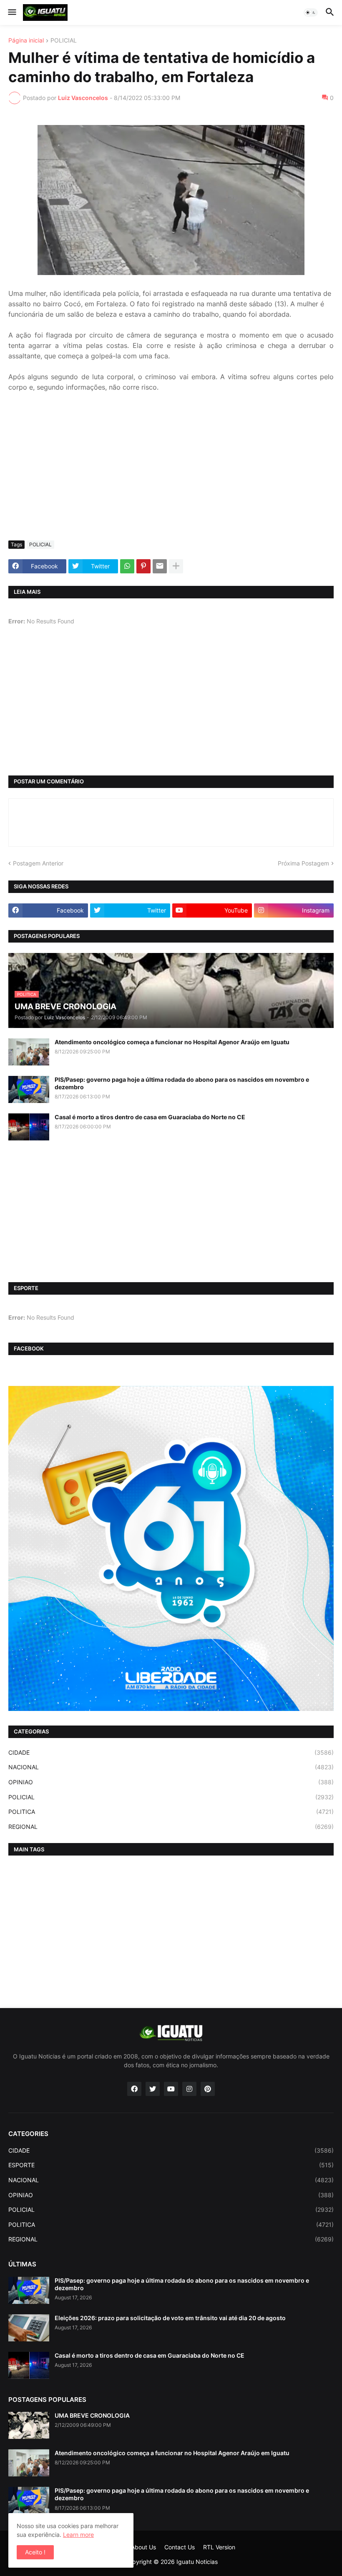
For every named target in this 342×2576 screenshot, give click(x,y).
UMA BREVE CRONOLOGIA (92, 2415)
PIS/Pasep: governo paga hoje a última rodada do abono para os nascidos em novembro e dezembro (182, 1083)
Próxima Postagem (303, 863)
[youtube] (171, 2089)
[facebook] (134, 2089)
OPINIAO (171, 1782)
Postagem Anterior (38, 863)
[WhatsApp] (127, 566)
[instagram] (189, 2089)
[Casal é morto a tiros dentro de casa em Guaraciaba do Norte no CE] (29, 1127)
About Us (143, 2547)
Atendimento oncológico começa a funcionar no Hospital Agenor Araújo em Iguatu (172, 1042)
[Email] (160, 566)
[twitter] (153, 2089)
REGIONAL (171, 1827)
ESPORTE (171, 2165)
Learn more (78, 2535)
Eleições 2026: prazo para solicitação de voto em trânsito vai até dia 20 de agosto (170, 2318)
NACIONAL (171, 1767)
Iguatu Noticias (197, 2562)
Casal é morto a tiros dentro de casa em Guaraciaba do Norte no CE (150, 1117)
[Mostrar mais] (176, 566)
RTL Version (219, 2547)
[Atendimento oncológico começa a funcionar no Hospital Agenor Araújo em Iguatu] (29, 1052)
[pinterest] (208, 2089)
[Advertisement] (171, 472)
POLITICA (171, 1812)
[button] (11, 13)
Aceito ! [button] (35, 2552)
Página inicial (26, 41)
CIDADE (171, 1752)
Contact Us (180, 2547)
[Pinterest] (143, 566)
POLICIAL (64, 41)
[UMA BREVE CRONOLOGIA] (29, 2425)
